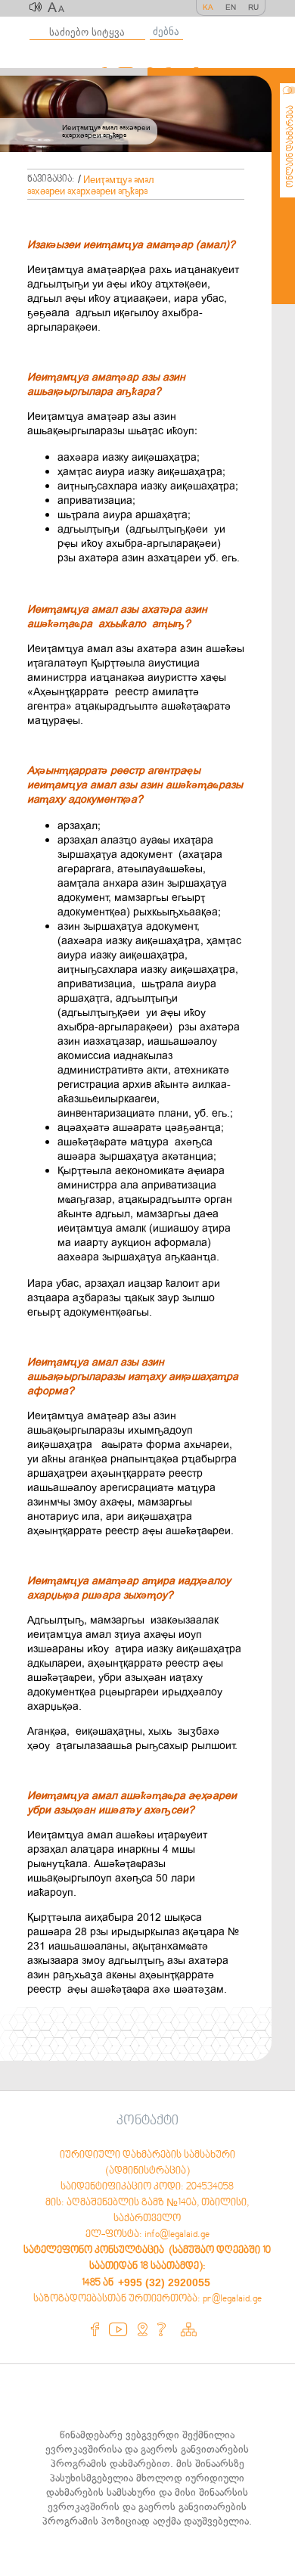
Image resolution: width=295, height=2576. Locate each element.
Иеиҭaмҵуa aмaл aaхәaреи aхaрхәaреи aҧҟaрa (91, 186)
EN (231, 7)
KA (208, 7)
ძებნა (166, 31)
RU (253, 7)
